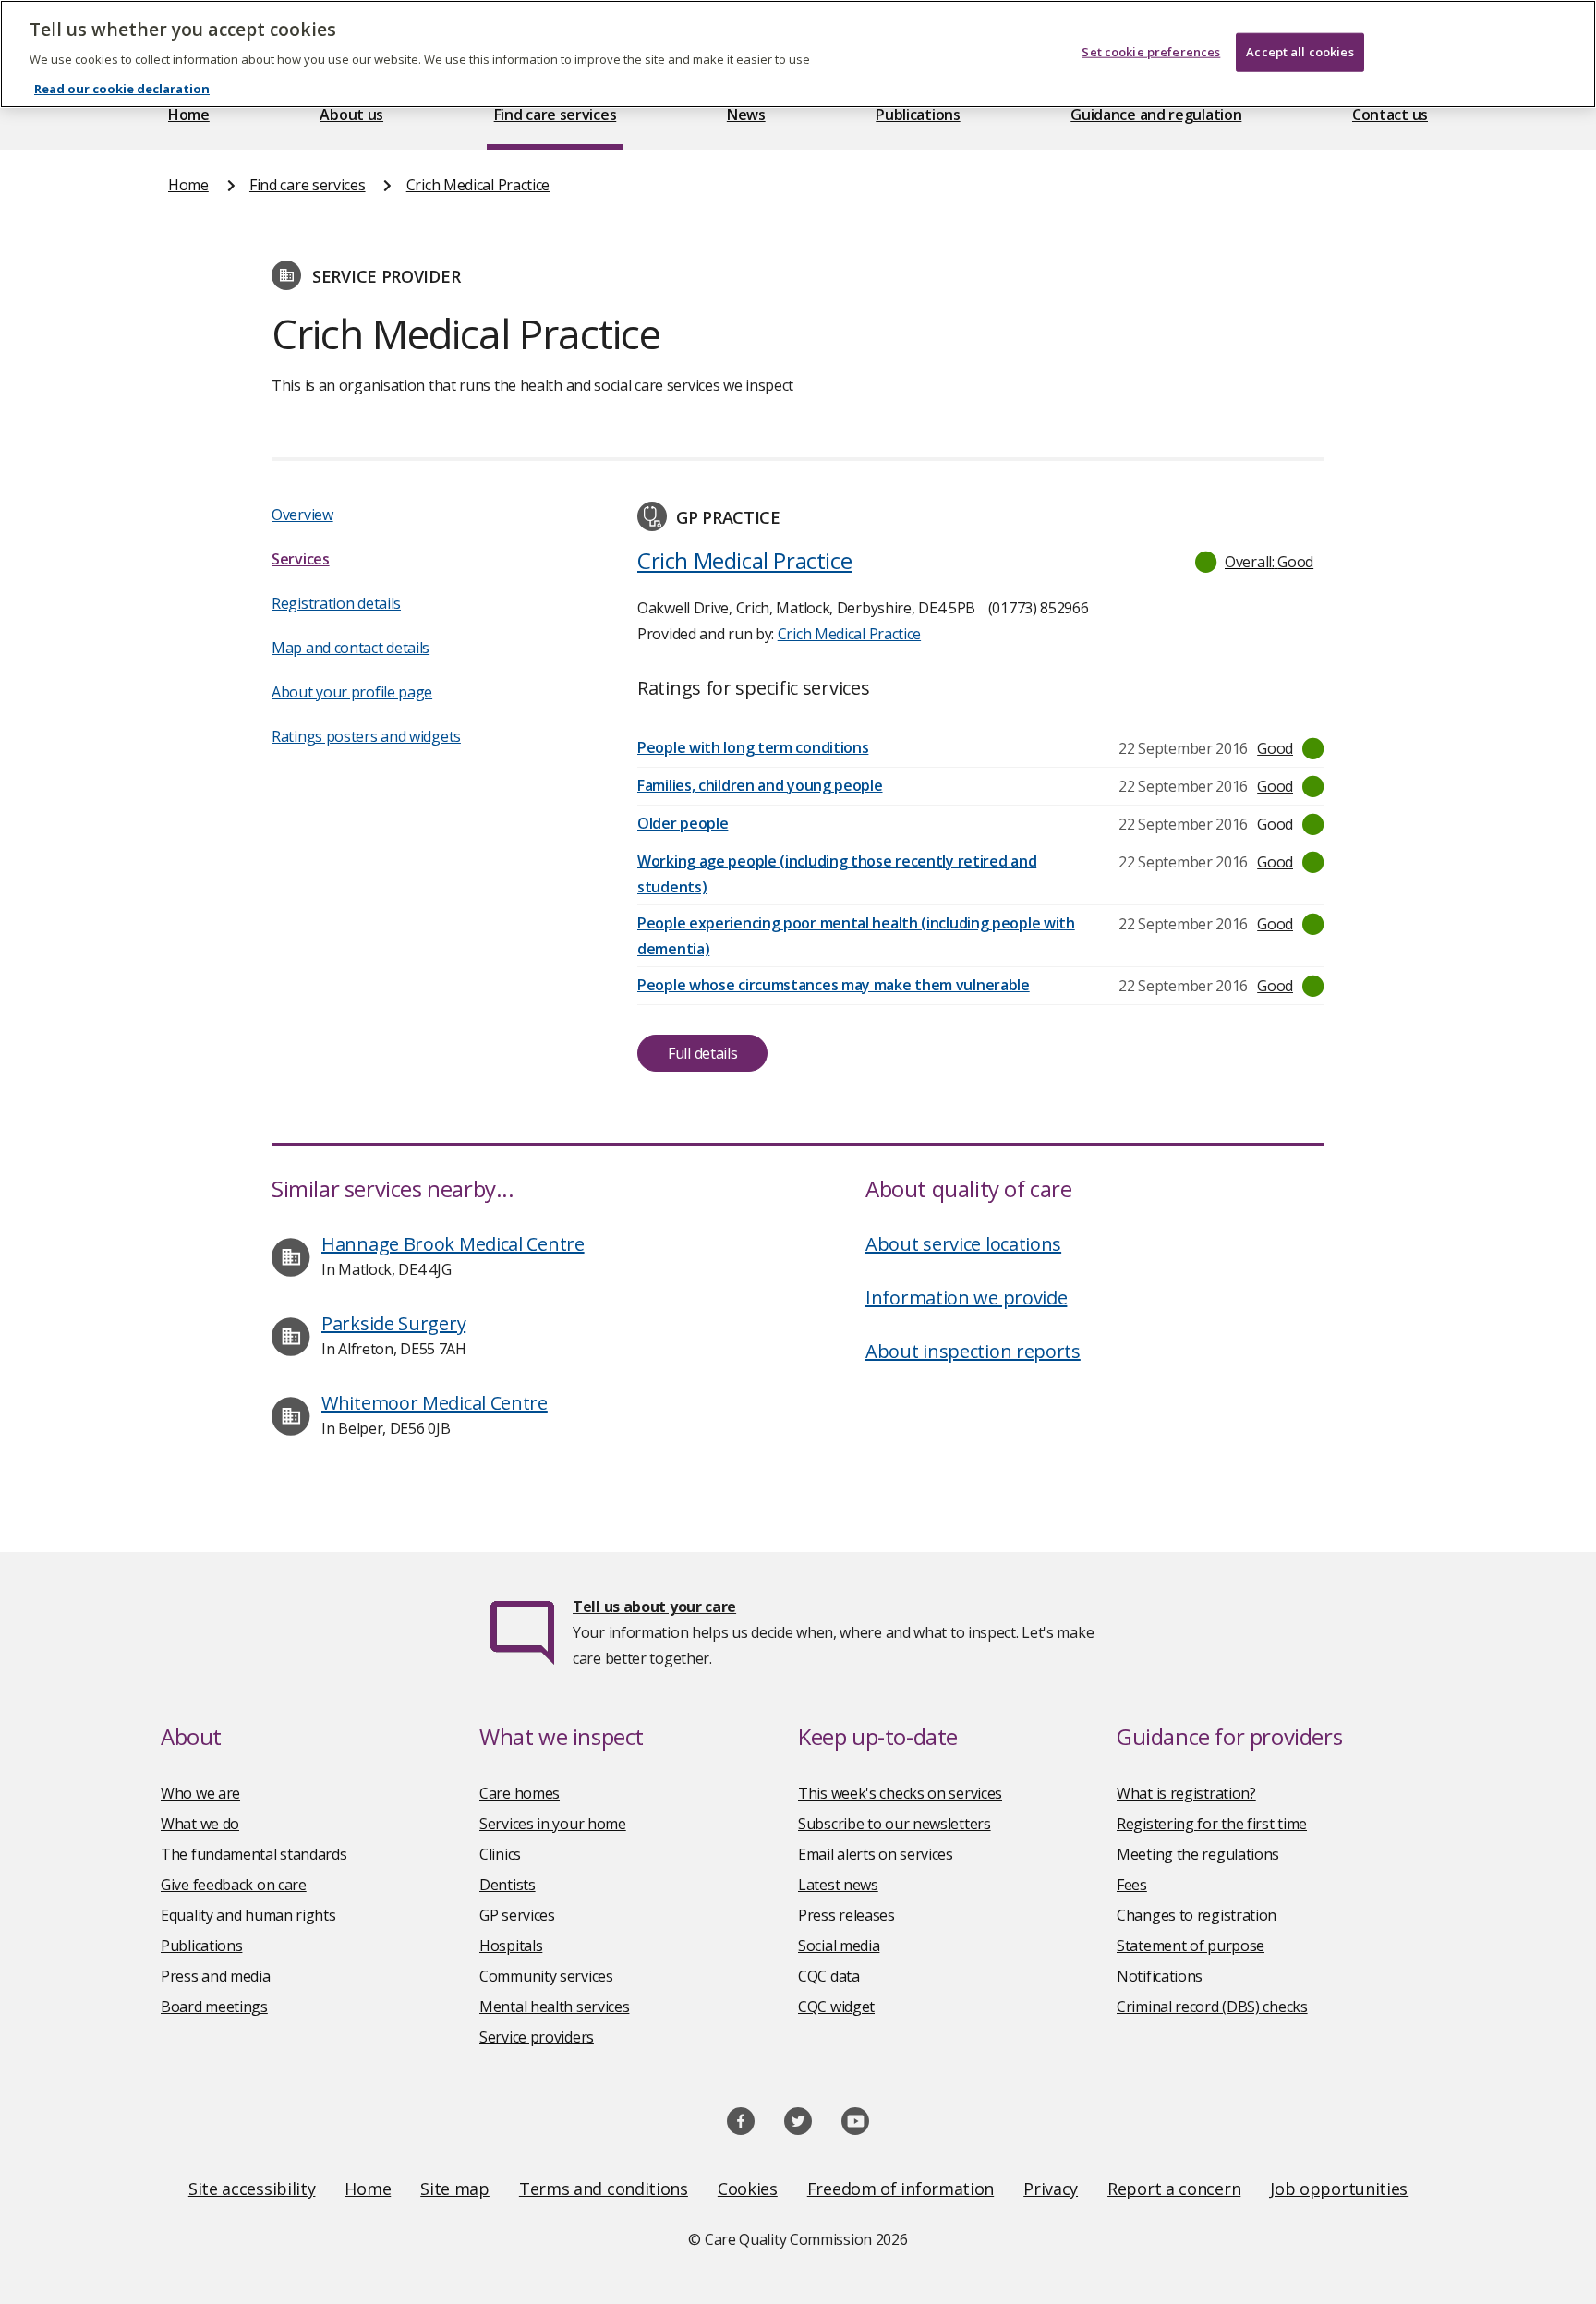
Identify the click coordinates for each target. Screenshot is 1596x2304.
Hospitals (511, 1946)
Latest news (838, 1885)
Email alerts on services (876, 1854)
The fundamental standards (254, 1854)
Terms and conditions (604, 2189)
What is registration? (1186, 1793)
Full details (702, 1053)
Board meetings (214, 2007)
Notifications (1160, 1976)
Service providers (537, 2037)
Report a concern (1174, 2189)
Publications (918, 115)
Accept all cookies (1300, 52)
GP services (517, 1915)
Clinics (500, 1854)
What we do (200, 1824)
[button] (1255, 562)
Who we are (200, 1793)
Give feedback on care (234, 1885)
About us (351, 115)
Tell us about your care (654, 1607)
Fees (1132, 1885)
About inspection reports (973, 1351)
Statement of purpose (1191, 1946)
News (746, 115)
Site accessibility (252, 2189)
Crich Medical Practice (478, 185)
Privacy (1051, 2189)
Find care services (556, 115)
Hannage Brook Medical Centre (453, 1244)
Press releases (846, 1915)
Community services (546, 1976)
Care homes (520, 1793)
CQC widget (836, 2007)
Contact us (1390, 115)
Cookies (748, 2189)
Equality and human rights (248, 1915)
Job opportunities (1339, 2189)
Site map (455, 2189)
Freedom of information (901, 2189)
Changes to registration (1197, 1915)
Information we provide (966, 1298)
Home (189, 115)
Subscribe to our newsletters (895, 1824)
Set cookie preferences (1151, 52)
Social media (839, 1946)
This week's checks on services (900, 1793)
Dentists (508, 1885)
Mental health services (554, 2007)
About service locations (963, 1244)
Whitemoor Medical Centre (435, 1403)
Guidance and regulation (1156, 115)
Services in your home (553, 1824)
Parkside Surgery (393, 1323)
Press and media (216, 1976)
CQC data (829, 1976)
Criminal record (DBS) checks (1212, 2007)
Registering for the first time (1212, 1824)
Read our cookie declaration (122, 89)
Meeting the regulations (1198, 1854)
